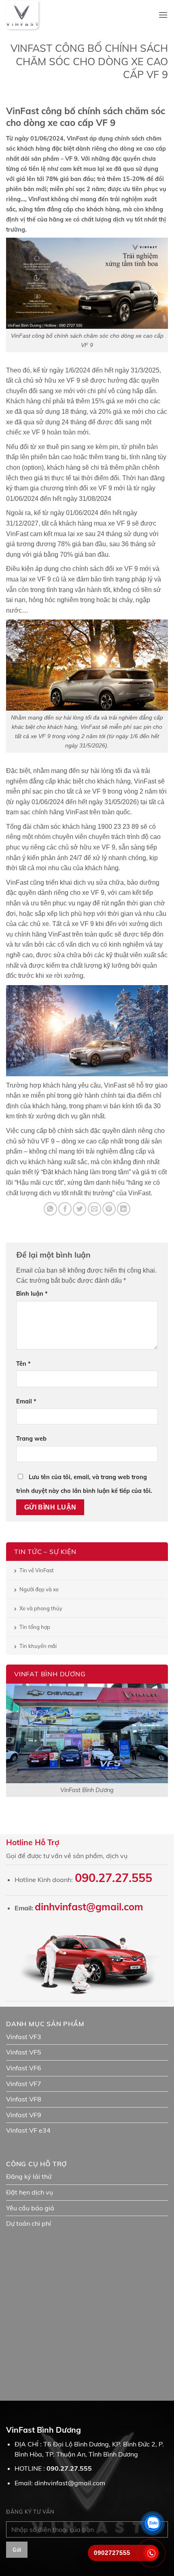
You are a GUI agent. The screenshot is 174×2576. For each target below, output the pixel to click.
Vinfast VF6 (24, 2068)
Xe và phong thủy (41, 1608)
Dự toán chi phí (29, 2223)
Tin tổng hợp (35, 1627)
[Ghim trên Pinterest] (109, 1209)
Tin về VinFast (37, 1570)
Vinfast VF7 (24, 2084)
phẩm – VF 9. (61, 159)
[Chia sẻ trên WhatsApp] (50, 1209)
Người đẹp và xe (39, 1589)
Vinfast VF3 (24, 2037)
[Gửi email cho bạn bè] (94, 1209)
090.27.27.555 (114, 1878)
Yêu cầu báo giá (30, 2208)
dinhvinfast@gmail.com (89, 1907)
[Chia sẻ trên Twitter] (80, 1209)
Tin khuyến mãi (38, 1646)
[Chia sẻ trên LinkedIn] (124, 1209)
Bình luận (32, 1294)
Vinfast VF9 (24, 2115)
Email (26, 1401)
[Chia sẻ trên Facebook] (65, 1209)
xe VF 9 (95, 791)
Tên (23, 1364)
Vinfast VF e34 (28, 2130)
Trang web (31, 1439)
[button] (163, 15)
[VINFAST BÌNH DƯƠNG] (22, 15)
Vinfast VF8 (24, 2099)
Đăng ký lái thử (29, 2176)
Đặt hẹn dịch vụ (30, 2192)
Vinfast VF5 (24, 2052)
